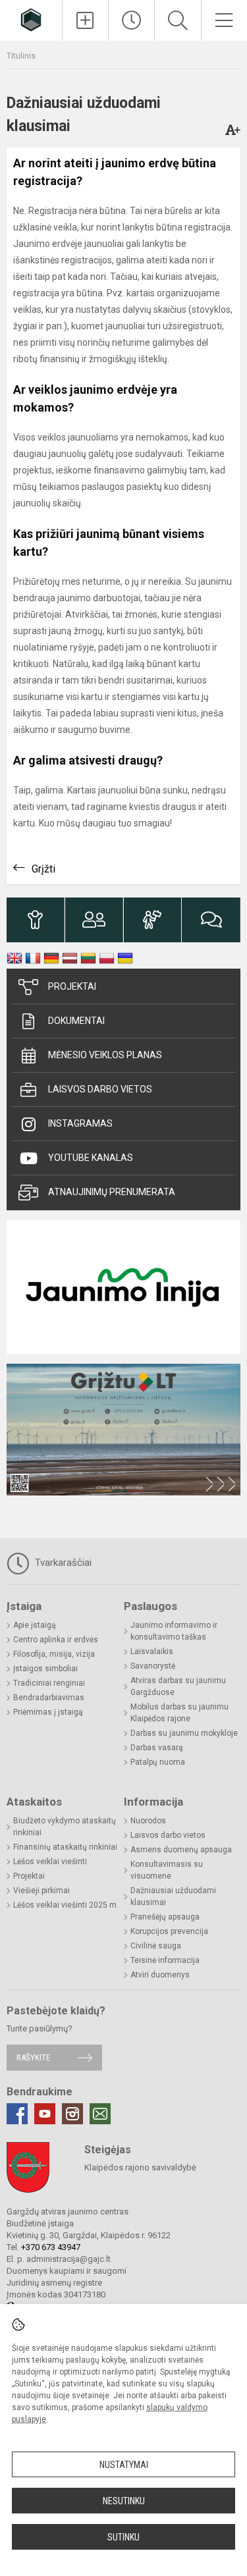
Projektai (72, 986)
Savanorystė (153, 1666)
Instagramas (80, 1123)
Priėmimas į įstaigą (48, 1712)
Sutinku (123, 2537)
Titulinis (21, 56)
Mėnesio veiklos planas (105, 1055)
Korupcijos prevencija (169, 1931)
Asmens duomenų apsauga (181, 1850)
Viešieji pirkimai (41, 1891)
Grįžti (43, 869)
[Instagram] (72, 2114)
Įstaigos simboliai (45, 1669)
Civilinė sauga (156, 1946)
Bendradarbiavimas (49, 1698)
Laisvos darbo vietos (100, 1089)
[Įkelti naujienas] (85, 20)
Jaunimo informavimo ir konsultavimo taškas (174, 1631)
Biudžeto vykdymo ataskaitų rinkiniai (65, 1827)
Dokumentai (76, 1021)
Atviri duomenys (160, 1975)
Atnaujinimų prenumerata (112, 1192)
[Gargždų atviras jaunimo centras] (31, 19)
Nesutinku (124, 2501)
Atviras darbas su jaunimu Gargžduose (178, 1686)
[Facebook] (17, 2114)
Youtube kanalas (91, 1158)
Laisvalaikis (152, 1651)
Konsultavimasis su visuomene (167, 1870)
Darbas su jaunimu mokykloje (184, 1733)
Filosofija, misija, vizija (54, 1654)
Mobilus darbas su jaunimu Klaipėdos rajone (179, 1713)
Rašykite (33, 2057)
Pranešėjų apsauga (165, 1917)
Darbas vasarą (157, 1748)
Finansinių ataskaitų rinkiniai (65, 1847)
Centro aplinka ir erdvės (56, 1640)
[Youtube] (45, 2114)
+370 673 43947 (51, 2247)
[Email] (100, 2114)
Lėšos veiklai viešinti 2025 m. (66, 1905)
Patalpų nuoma (158, 1762)
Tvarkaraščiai (62, 1563)
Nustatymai (124, 2465)
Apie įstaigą (35, 1625)
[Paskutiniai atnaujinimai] (131, 20)
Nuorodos (148, 1821)
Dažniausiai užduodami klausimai (173, 1896)
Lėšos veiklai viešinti (50, 1862)
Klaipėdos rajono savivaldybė (140, 2167)
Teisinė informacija (165, 1960)
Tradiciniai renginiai (49, 1683)
